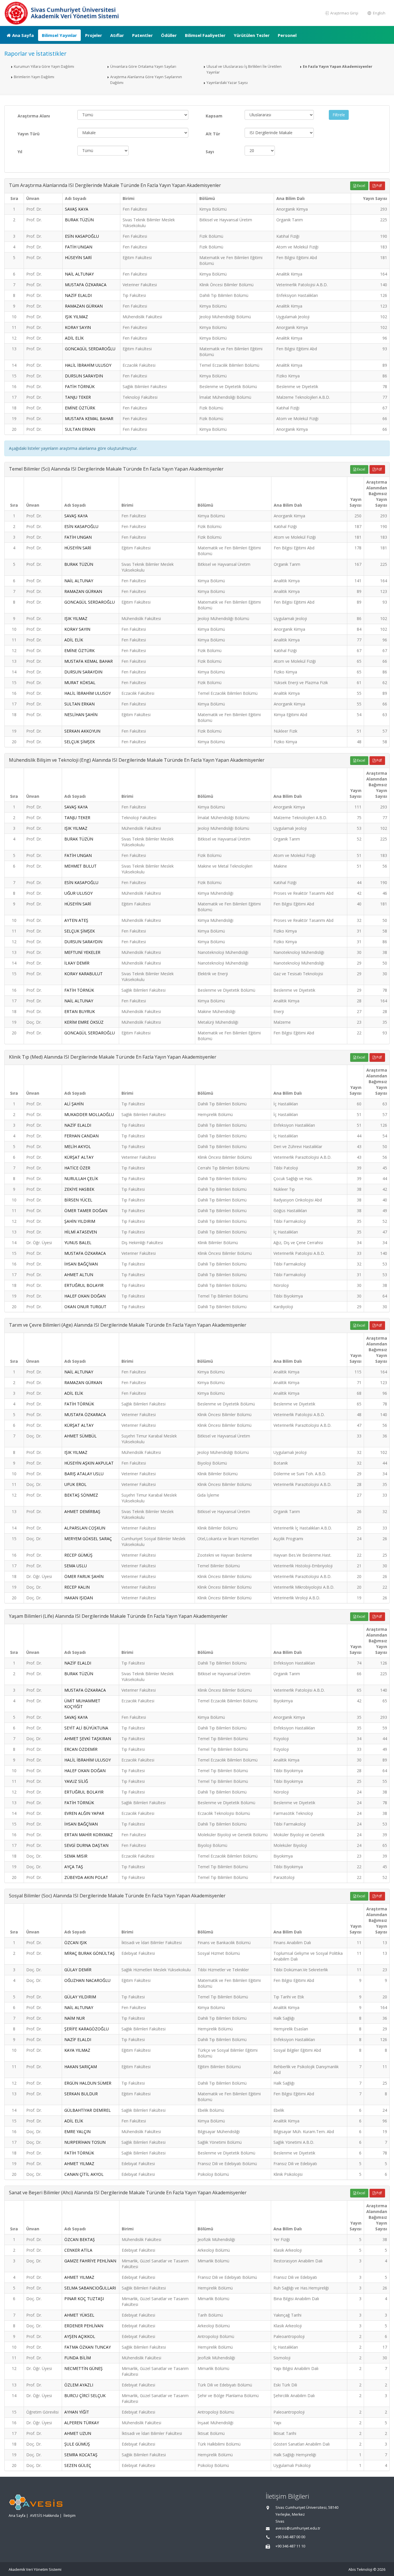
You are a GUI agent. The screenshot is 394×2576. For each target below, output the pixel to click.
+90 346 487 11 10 (290, 2546)
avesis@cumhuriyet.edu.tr (298, 2528)
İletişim (70, 2516)
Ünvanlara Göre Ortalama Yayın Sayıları (143, 67)
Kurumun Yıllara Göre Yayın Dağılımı (44, 67)
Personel (287, 35)
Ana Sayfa (23, 35)
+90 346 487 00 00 (290, 2537)
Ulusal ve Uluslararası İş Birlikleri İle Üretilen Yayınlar (244, 69)
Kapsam (214, 116)
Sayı (210, 152)
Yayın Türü (29, 134)
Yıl (20, 152)
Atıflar (117, 35)
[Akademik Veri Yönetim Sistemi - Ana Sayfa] (17, 13)
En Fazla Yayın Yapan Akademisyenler (338, 67)
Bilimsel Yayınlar (59, 35)
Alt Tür (213, 134)
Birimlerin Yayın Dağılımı (34, 77)
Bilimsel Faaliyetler (205, 35)
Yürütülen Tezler (252, 35)
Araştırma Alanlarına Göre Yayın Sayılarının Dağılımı (146, 80)
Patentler (142, 35)
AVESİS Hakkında (44, 2516)
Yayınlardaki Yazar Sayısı (227, 83)
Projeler (94, 35)
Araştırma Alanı (34, 116)
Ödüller (169, 35)
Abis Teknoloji (360, 2570)
